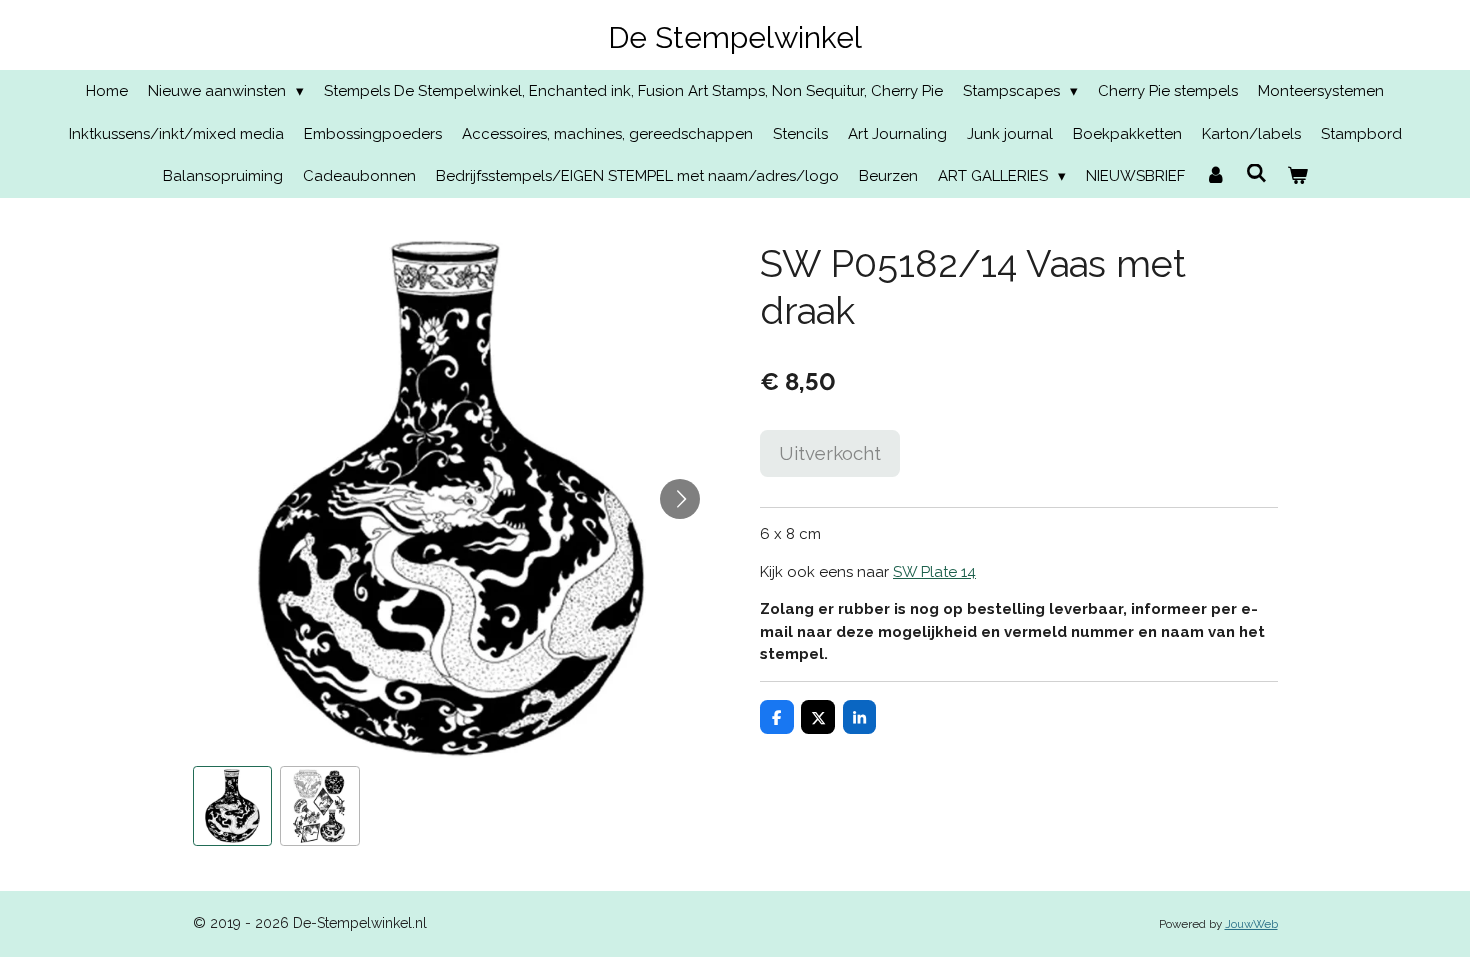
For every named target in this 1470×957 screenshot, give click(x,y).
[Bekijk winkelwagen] (1297, 176)
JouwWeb (1251, 924)
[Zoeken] (1256, 174)
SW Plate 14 (934, 572)
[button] (233, 806)
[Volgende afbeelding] (680, 499)
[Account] (1215, 176)
